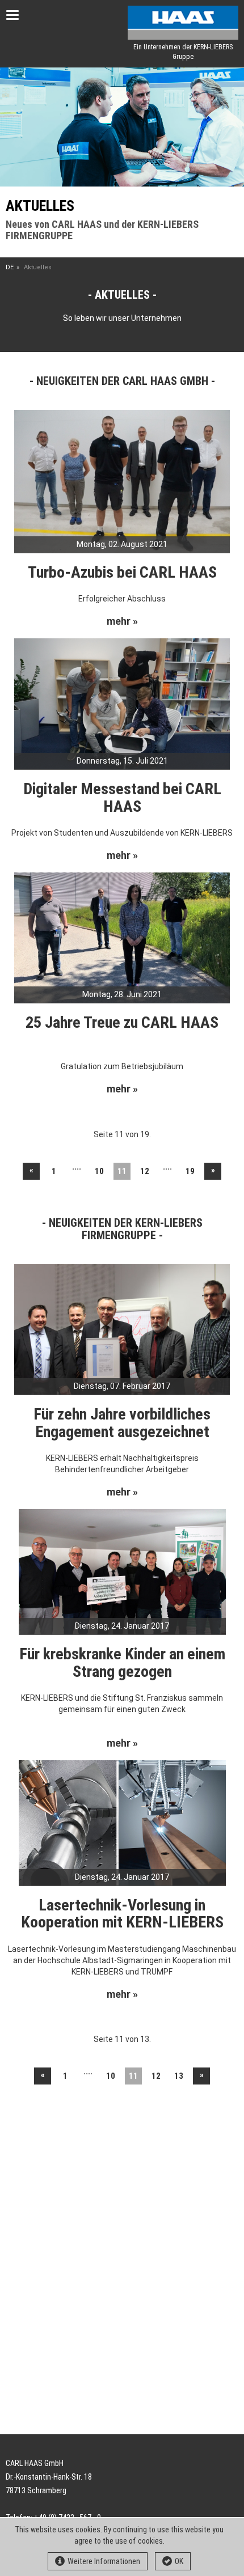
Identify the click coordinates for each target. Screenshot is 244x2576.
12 (145, 1171)
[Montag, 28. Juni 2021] (122, 937)
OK (179, 2561)
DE (10, 267)
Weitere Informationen (104, 2561)
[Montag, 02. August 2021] (122, 481)
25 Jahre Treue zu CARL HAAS (122, 1022)
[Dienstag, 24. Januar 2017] (122, 1571)
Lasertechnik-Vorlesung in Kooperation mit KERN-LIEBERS (122, 1914)
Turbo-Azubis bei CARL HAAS (122, 572)
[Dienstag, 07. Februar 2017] (122, 1329)
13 (179, 2076)
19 (190, 1171)
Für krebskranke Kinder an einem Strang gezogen (122, 1663)
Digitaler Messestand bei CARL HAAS (122, 798)
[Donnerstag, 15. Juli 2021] (122, 703)
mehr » (122, 621)
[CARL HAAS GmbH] (183, 23)
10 (99, 1171)
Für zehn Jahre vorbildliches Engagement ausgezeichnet (122, 1423)
